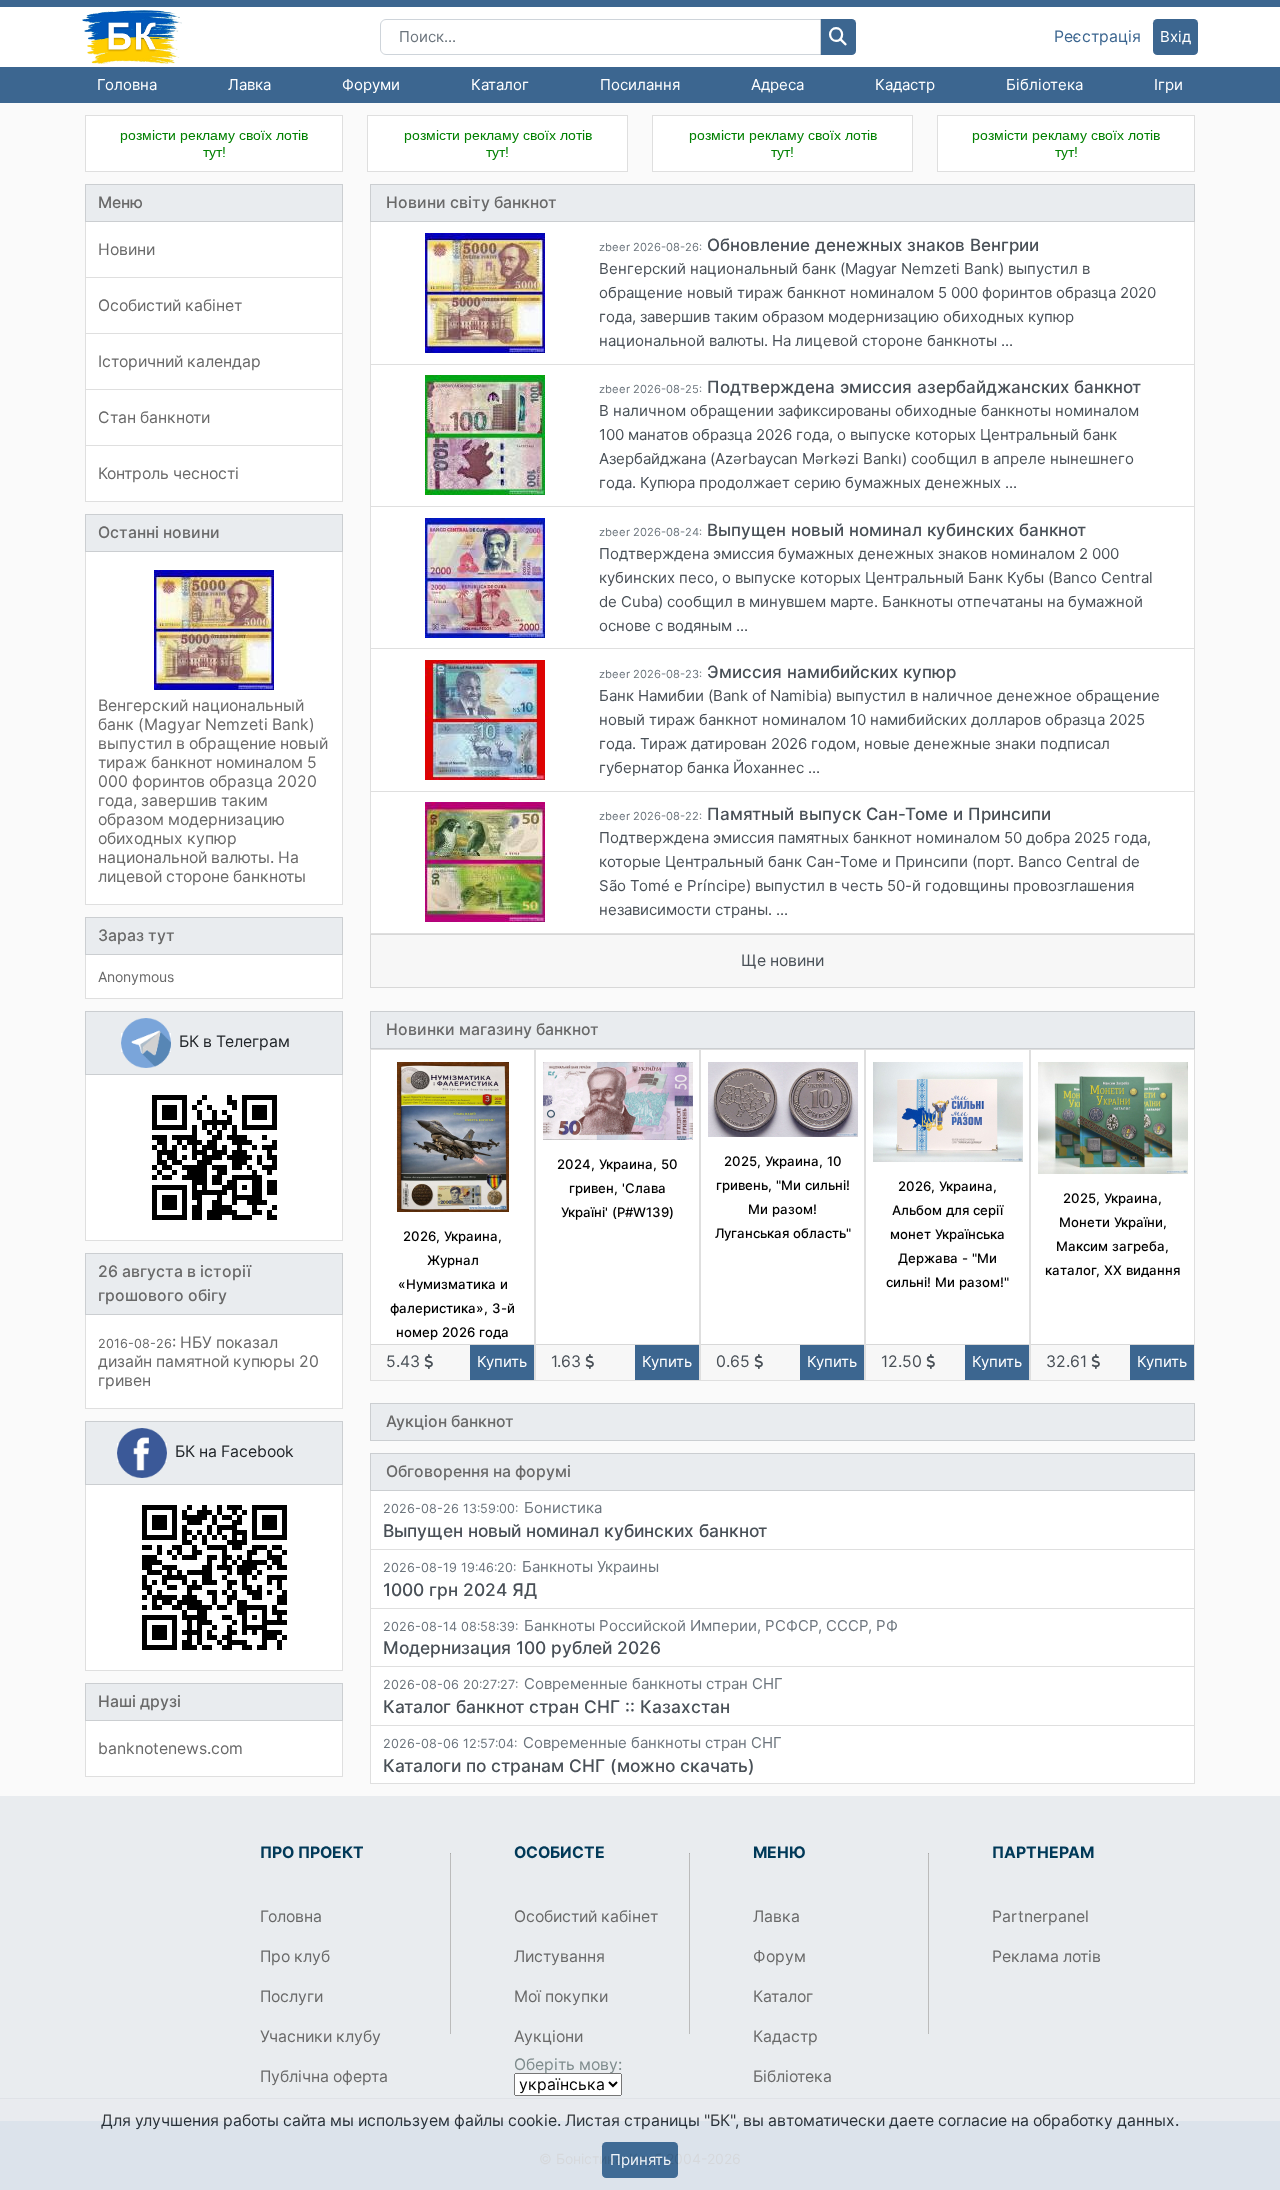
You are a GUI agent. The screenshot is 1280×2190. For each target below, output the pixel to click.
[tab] (782, 1520)
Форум (779, 1956)
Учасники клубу (320, 2036)
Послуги (291, 1996)
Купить (502, 1361)
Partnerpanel (1040, 1916)
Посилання (640, 84)
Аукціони (548, 2036)
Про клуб (295, 1956)
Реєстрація (1097, 37)
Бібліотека (1044, 84)
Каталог (500, 84)
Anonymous (136, 976)
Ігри (1168, 84)
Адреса (777, 84)
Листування (559, 1956)
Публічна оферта (324, 2076)
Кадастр (905, 84)
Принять (640, 2159)
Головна (127, 84)
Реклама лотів (1046, 1956)
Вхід (1175, 36)
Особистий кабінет (586, 1916)
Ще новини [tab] (782, 960)
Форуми (371, 84)
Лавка (249, 84)
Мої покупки (561, 1996)
